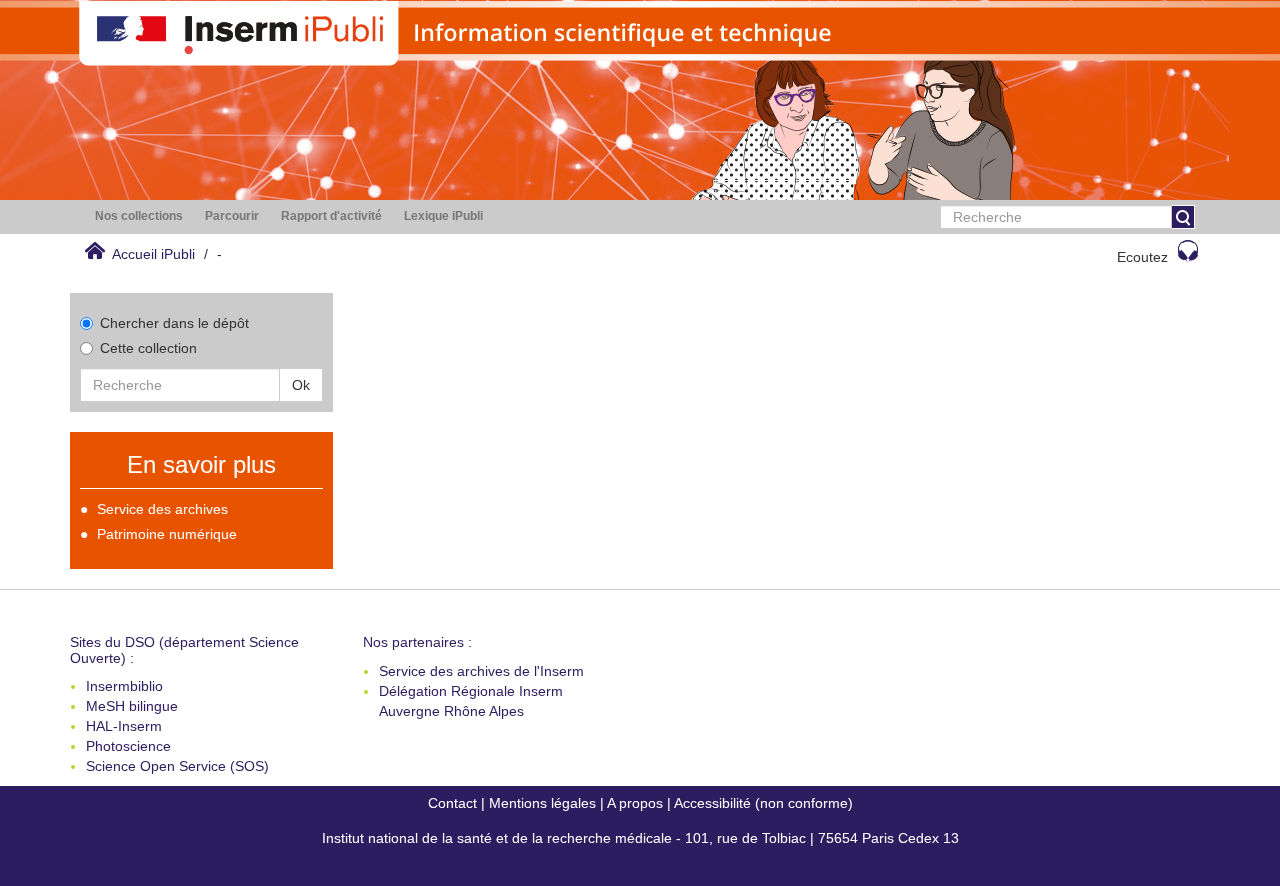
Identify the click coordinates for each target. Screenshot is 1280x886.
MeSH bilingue (132, 706)
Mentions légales (542, 803)
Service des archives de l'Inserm (481, 671)
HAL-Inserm (124, 726)
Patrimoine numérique (167, 534)
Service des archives (162, 509)
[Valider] (1183, 217)
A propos (635, 803)
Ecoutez (1142, 257)
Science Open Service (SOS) (177, 766)
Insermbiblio (124, 686)
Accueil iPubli (153, 254)
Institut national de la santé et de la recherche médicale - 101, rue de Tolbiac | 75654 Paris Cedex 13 (640, 838)
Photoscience (128, 746)
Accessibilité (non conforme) (763, 803)
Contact (452, 803)
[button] (139, 216)
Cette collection (148, 348)
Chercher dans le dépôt (174, 323)
